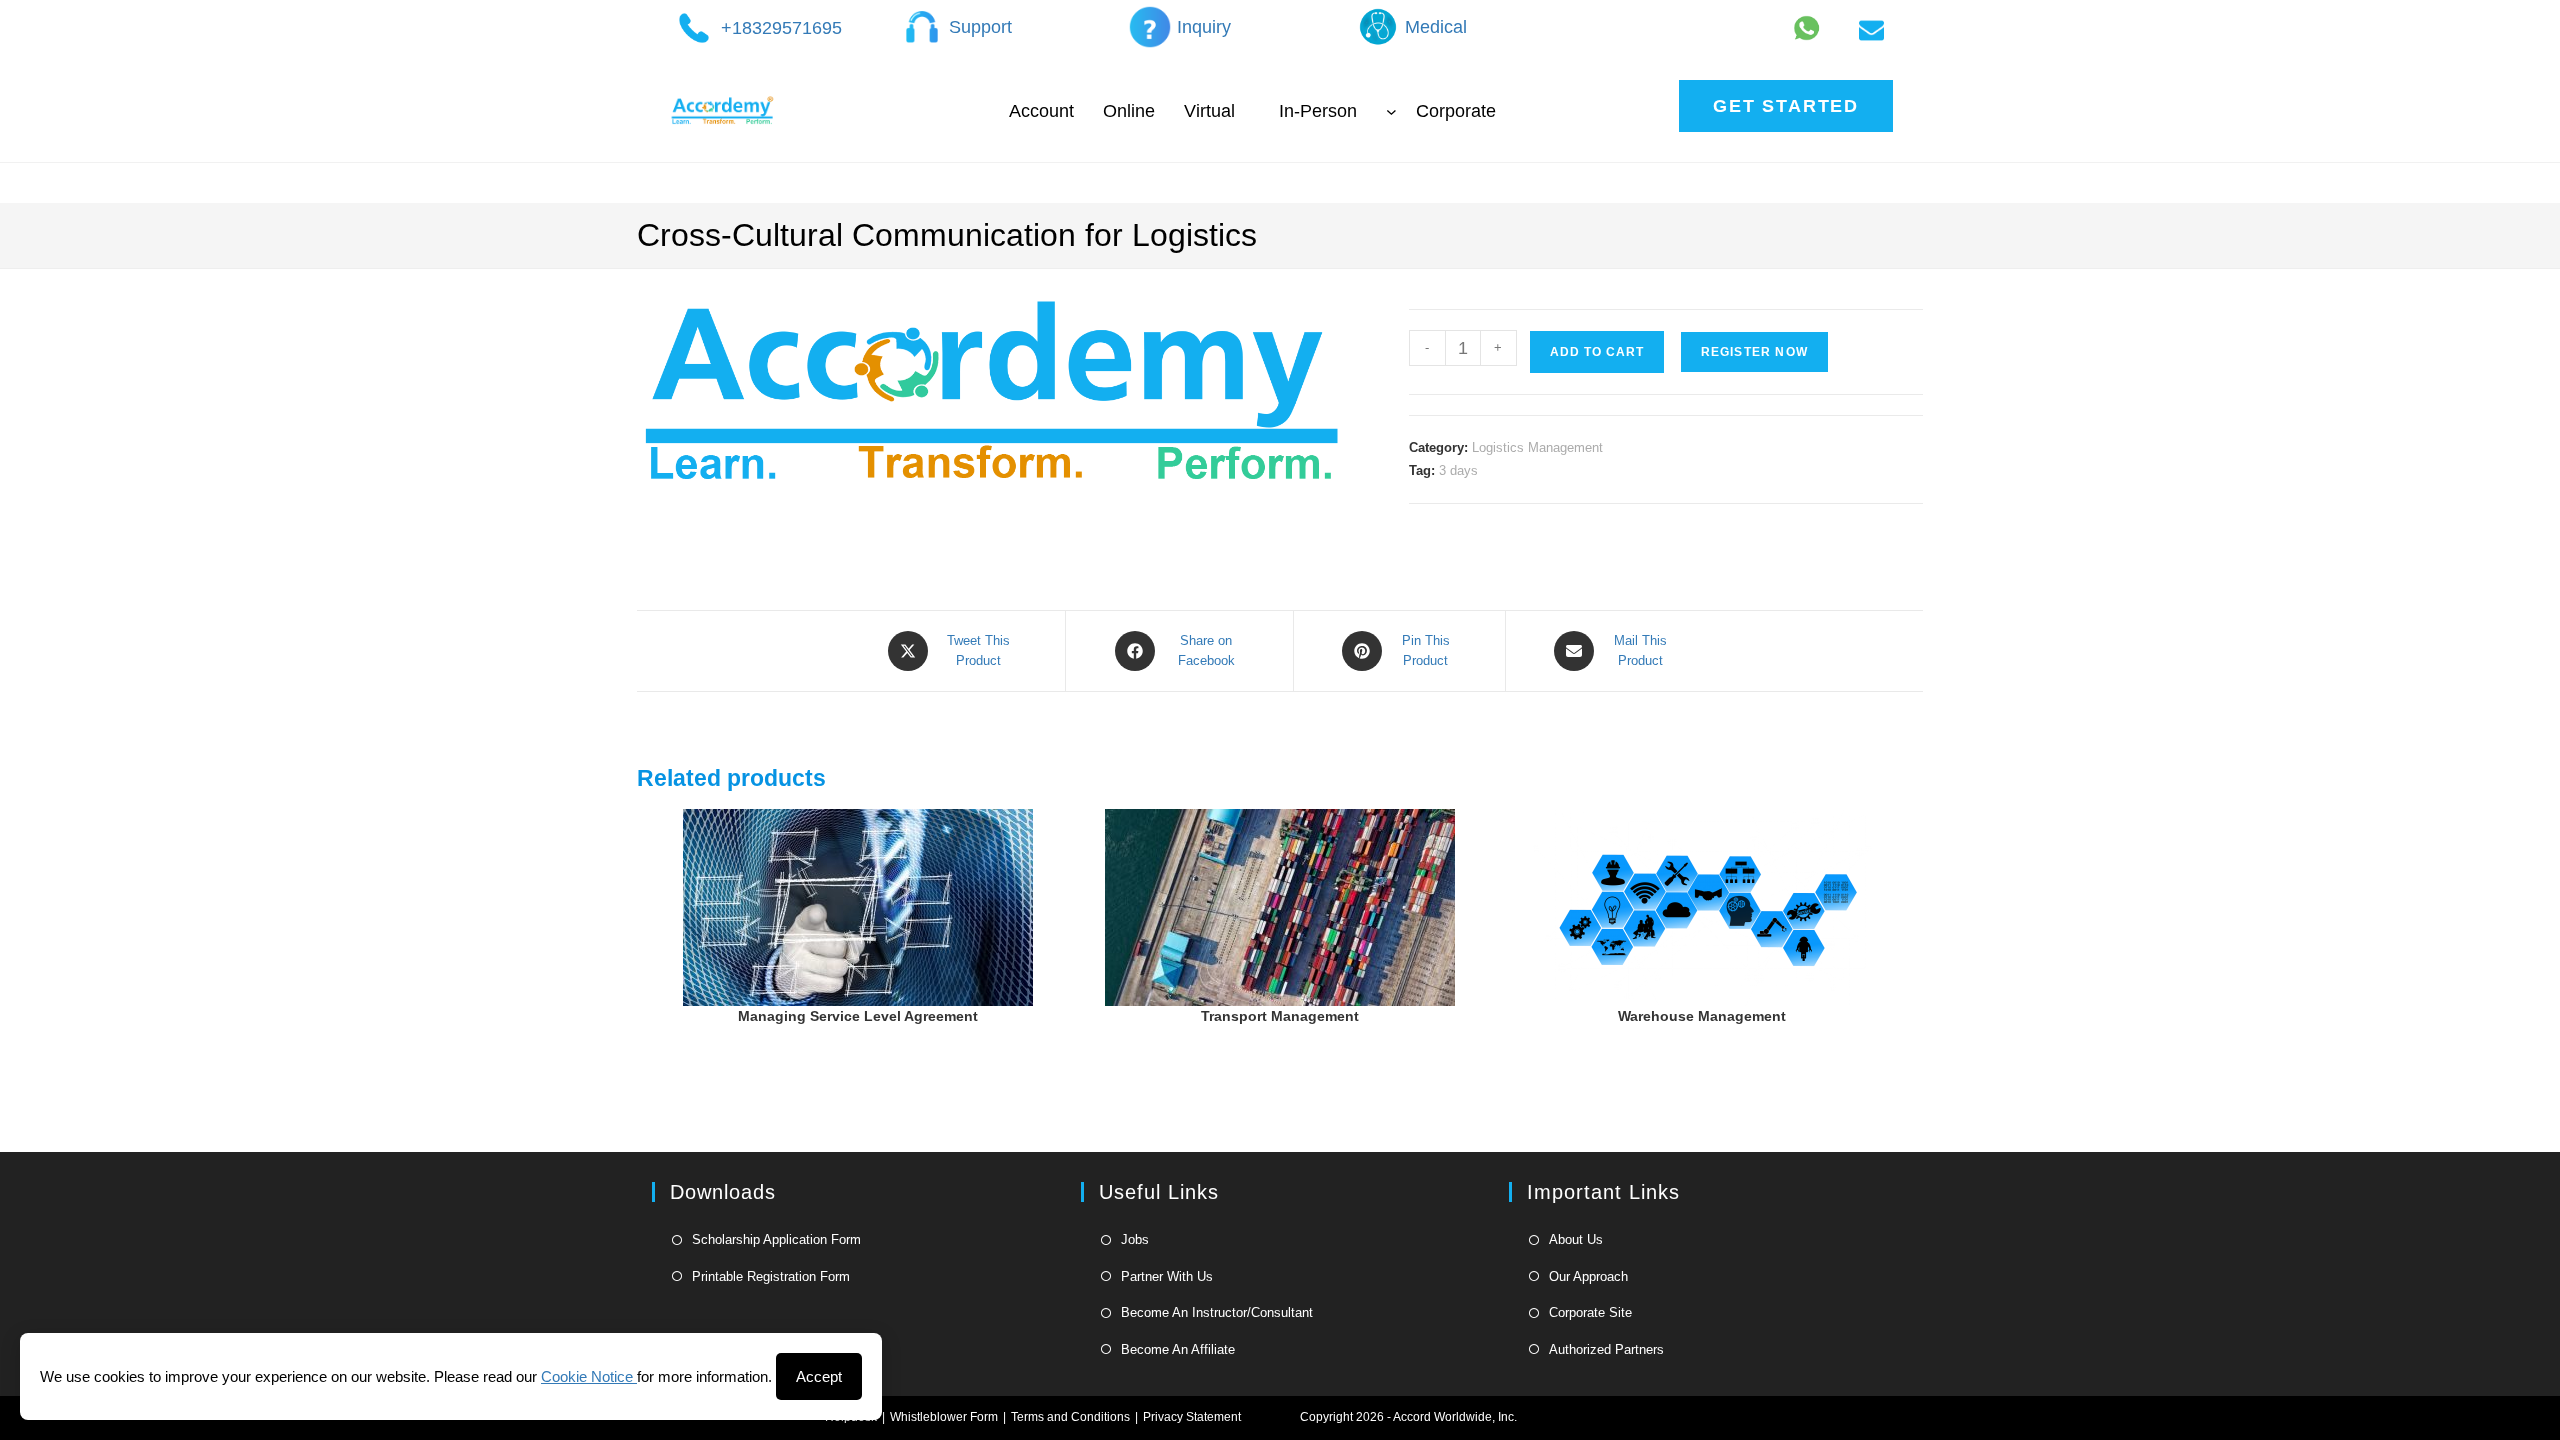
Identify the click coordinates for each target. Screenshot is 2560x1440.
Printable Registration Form (771, 1276)
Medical (1436, 27)
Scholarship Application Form (776, 1239)
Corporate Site (1590, 1312)
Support (980, 27)
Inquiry (1204, 27)
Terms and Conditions (1070, 1417)
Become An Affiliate (1178, 1349)
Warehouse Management (1702, 1016)
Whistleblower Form (944, 1417)
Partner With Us (1167, 1276)
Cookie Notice (589, 1376)
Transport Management (1280, 1016)
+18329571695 (781, 28)
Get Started (1786, 106)
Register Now (1754, 352)
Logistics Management (1537, 447)
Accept (819, 1376)
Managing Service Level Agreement (858, 1016)
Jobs (1135, 1239)
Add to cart (1597, 352)
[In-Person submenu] (1391, 110)
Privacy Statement (1192, 1417)
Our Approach (1588, 1276)
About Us (1576, 1239)
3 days (1458, 470)
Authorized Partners (1606, 1349)
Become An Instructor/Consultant (1217, 1312)
